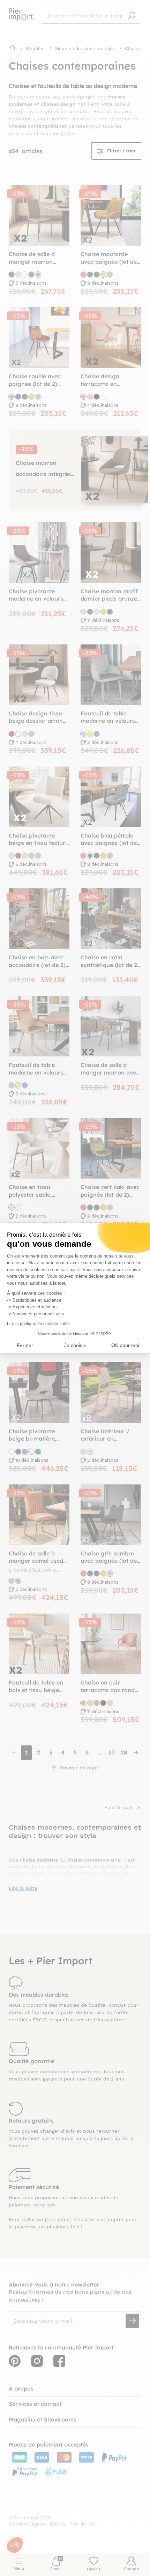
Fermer (25, 1345)
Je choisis (75, 1345)
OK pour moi (125, 1345)
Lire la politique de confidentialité (38, 1324)
